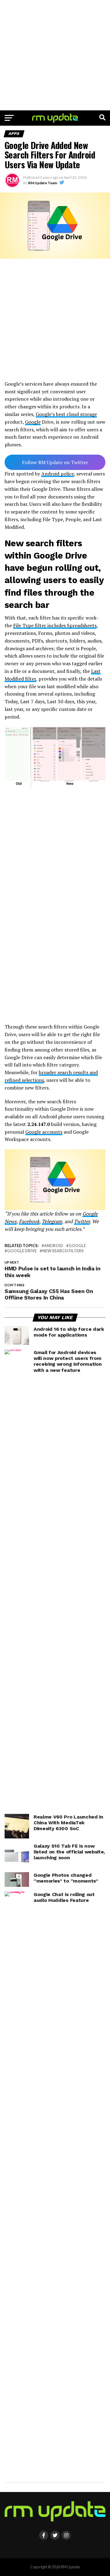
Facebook (29, 1221)
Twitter (82, 1221)
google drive (22, 1251)
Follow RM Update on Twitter (55, 462)
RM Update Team (43, 183)
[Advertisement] (55, 55)
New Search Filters (63, 1251)
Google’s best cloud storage (66, 414)
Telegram (52, 1221)
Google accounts (44, 1132)
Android (54, 1246)
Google (33, 422)
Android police (58, 474)
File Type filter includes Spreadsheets (55, 625)
